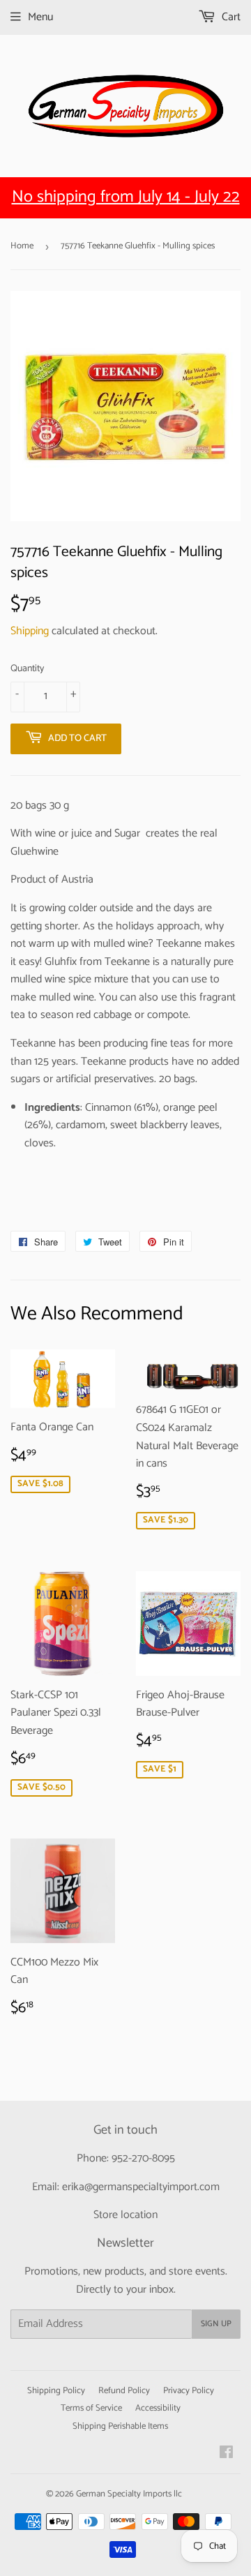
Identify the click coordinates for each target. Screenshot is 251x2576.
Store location (125, 2215)
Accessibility (158, 2408)
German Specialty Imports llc (129, 2494)
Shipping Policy (56, 2391)
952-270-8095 (143, 2158)
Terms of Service (91, 2408)
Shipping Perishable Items (120, 2426)
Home (22, 246)
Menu (40, 17)
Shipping (30, 631)
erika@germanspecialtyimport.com (141, 2187)
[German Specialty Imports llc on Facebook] (226, 2454)
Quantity (27, 669)
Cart (230, 17)
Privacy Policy (189, 2391)
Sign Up (216, 2324)
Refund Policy (124, 2391)
